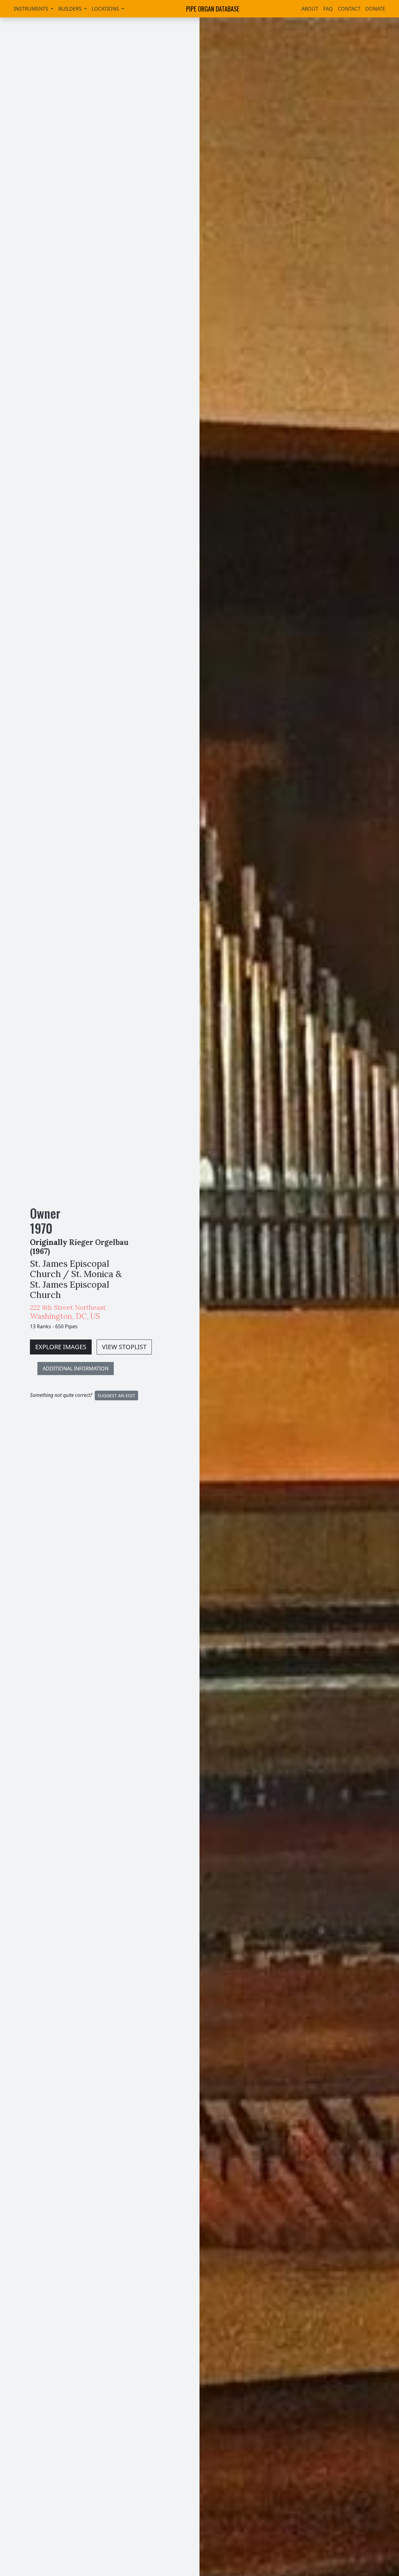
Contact (349, 9)
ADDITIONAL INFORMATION (76, 1369)
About (310, 9)
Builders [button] (71, 9)
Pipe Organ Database (213, 9)
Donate (375, 9)
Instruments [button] (32, 9)
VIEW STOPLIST (124, 1347)
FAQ (328, 9)
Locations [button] (106, 9)
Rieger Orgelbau (99, 1242)
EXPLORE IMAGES (61, 1347)
